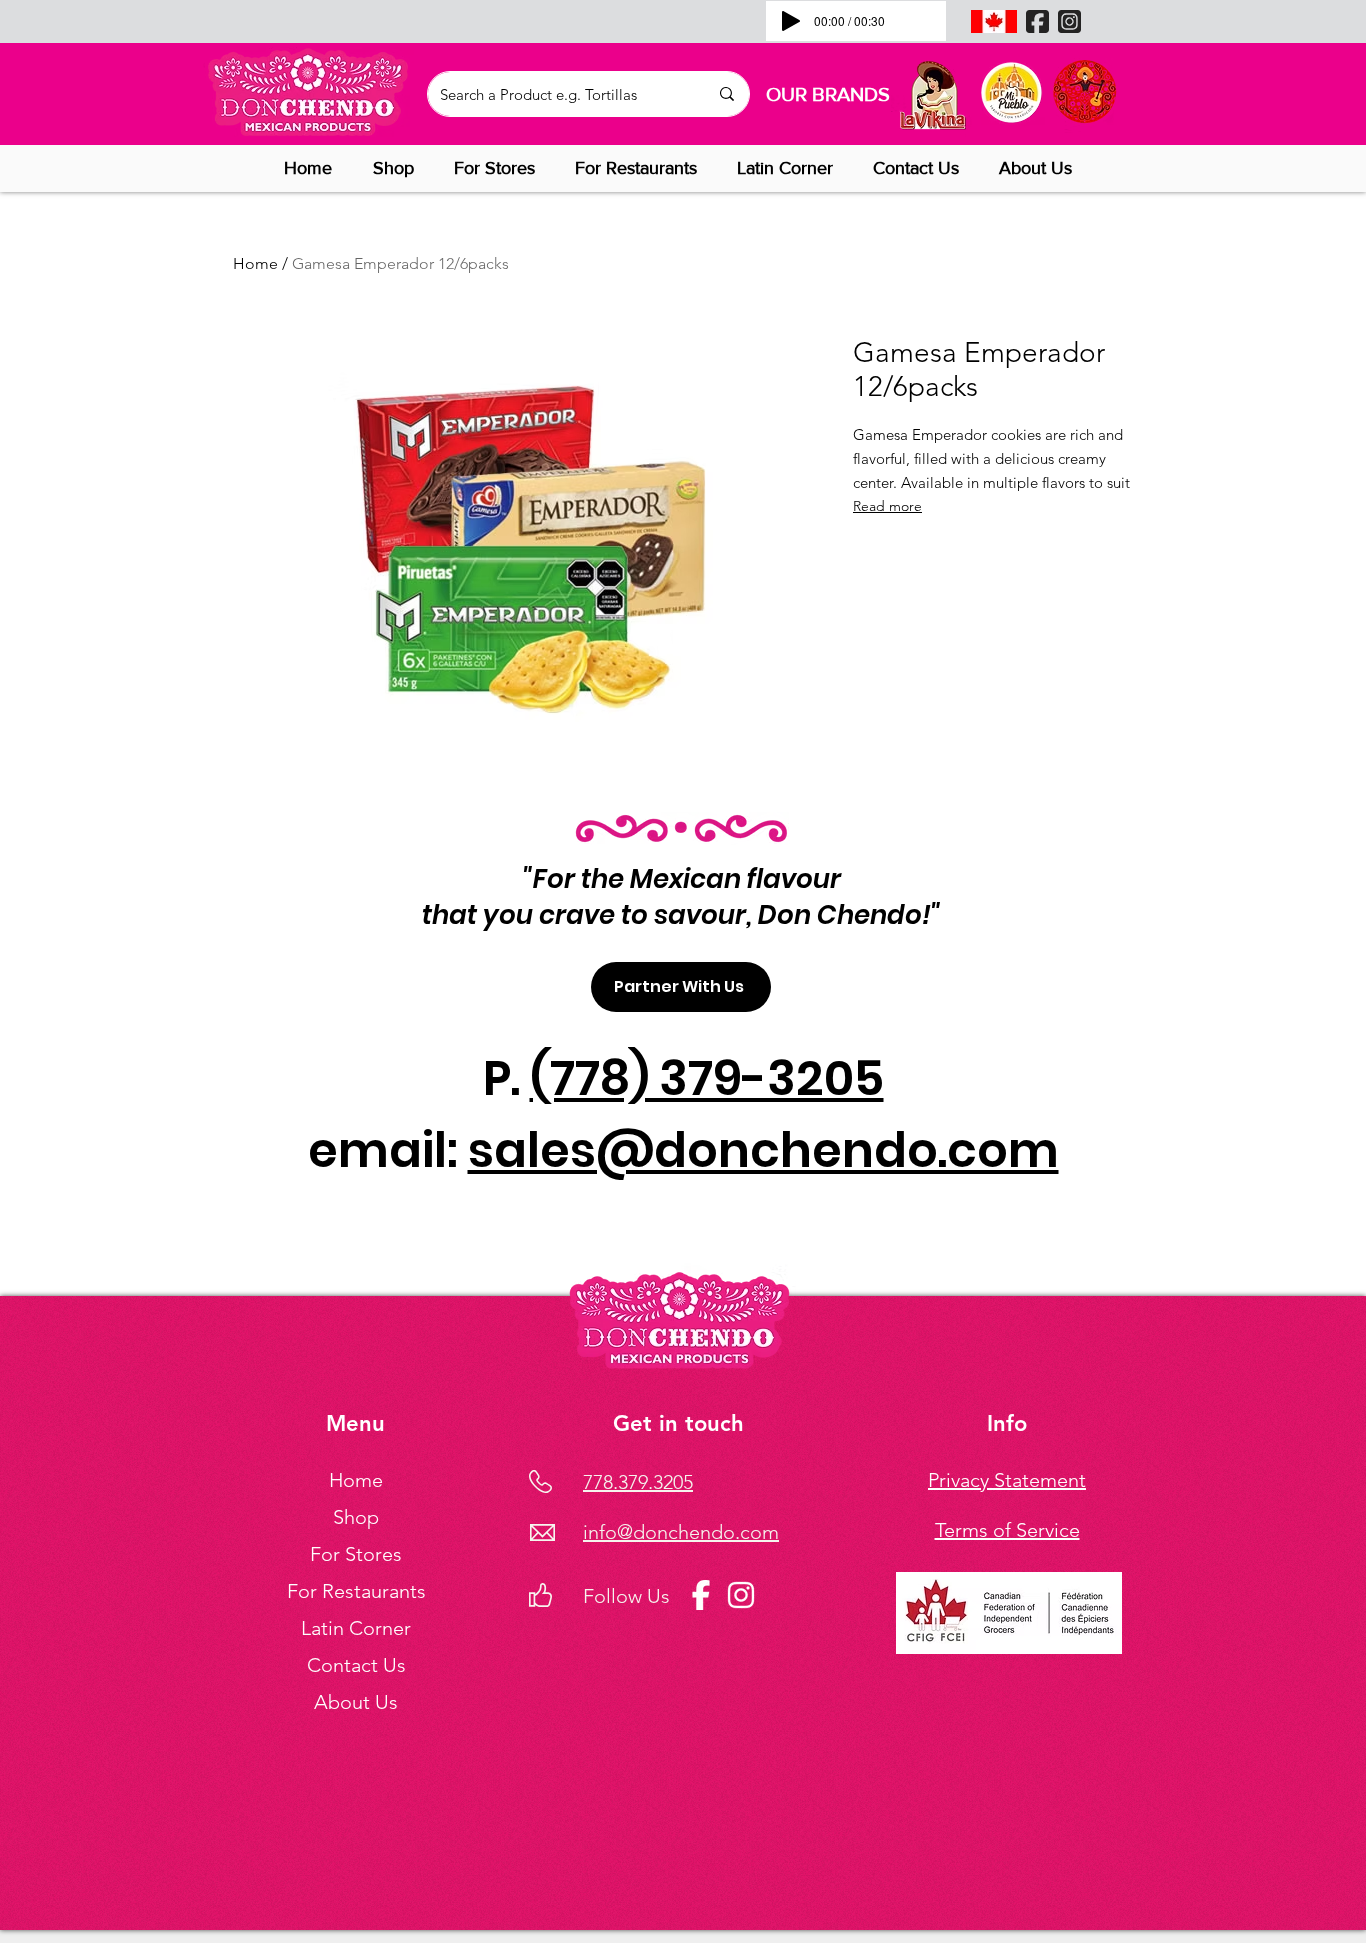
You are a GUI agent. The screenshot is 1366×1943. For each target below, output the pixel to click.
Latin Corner (356, 1628)
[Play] (791, 21)
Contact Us (356, 1665)
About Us (356, 1702)
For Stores (356, 1554)
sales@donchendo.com (763, 1150)
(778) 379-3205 (707, 1078)
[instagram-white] (741, 1595)
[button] (398, 168)
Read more (887, 506)
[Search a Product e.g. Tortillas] (726, 94)
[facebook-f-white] (701, 1595)
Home (255, 263)
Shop (356, 1517)
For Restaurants (356, 1591)
